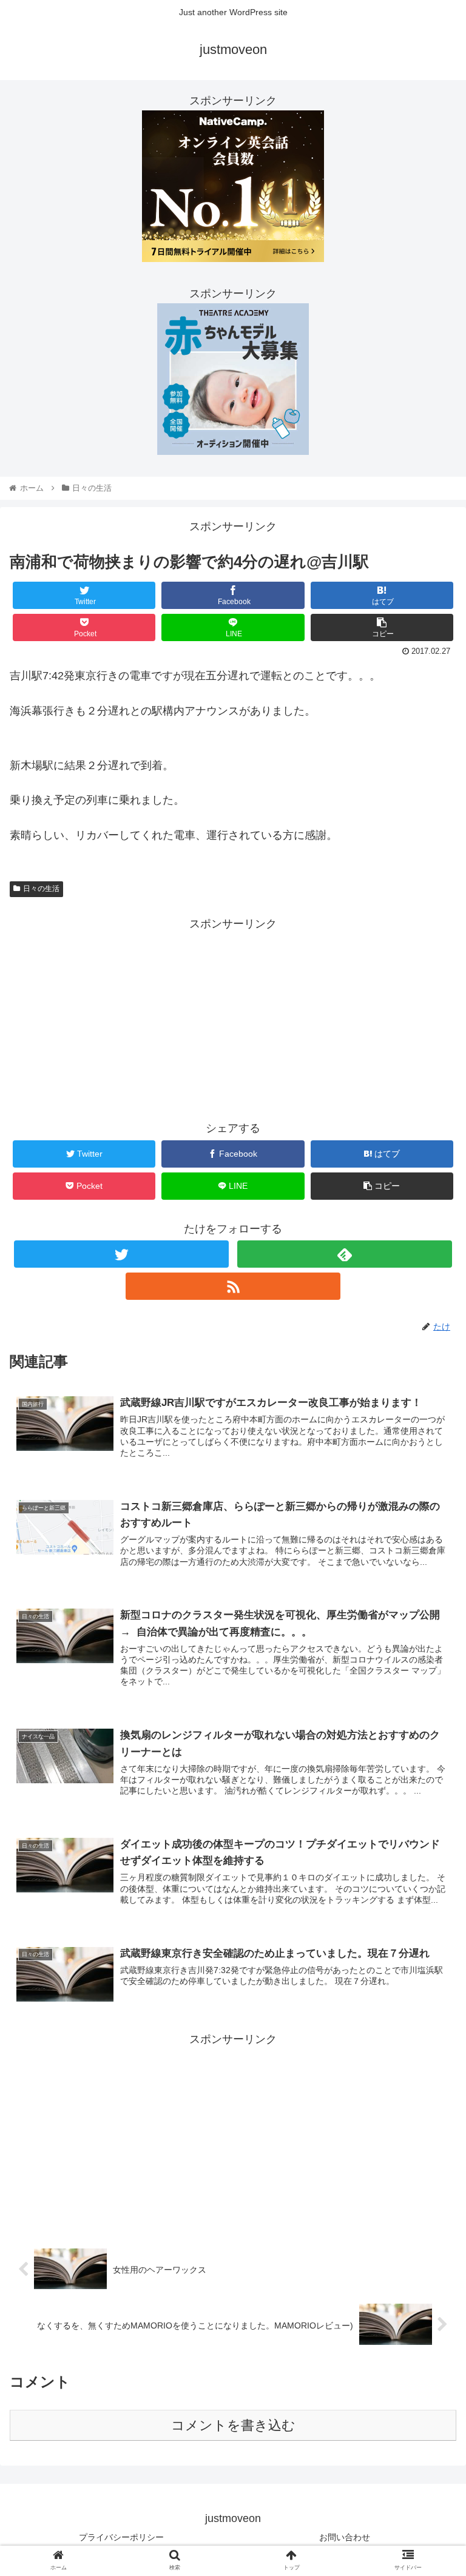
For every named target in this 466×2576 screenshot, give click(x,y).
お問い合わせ (345, 2537)
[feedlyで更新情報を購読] (344, 1254)
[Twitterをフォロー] (121, 1254)
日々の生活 (41, 889)
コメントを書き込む (233, 2425)
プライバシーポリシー (121, 2537)
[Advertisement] (233, 1018)
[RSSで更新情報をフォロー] (233, 1286)
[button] (431, 1595)
